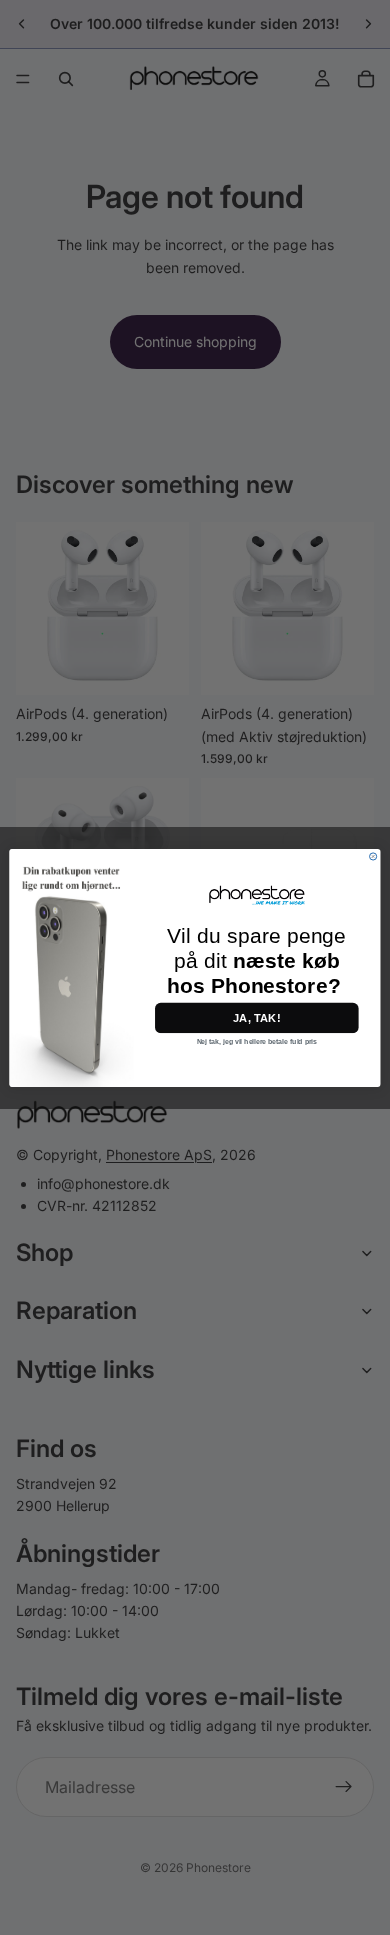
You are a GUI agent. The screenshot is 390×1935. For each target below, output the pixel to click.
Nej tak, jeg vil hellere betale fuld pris (257, 1041)
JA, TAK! (256, 1017)
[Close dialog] (373, 855)
